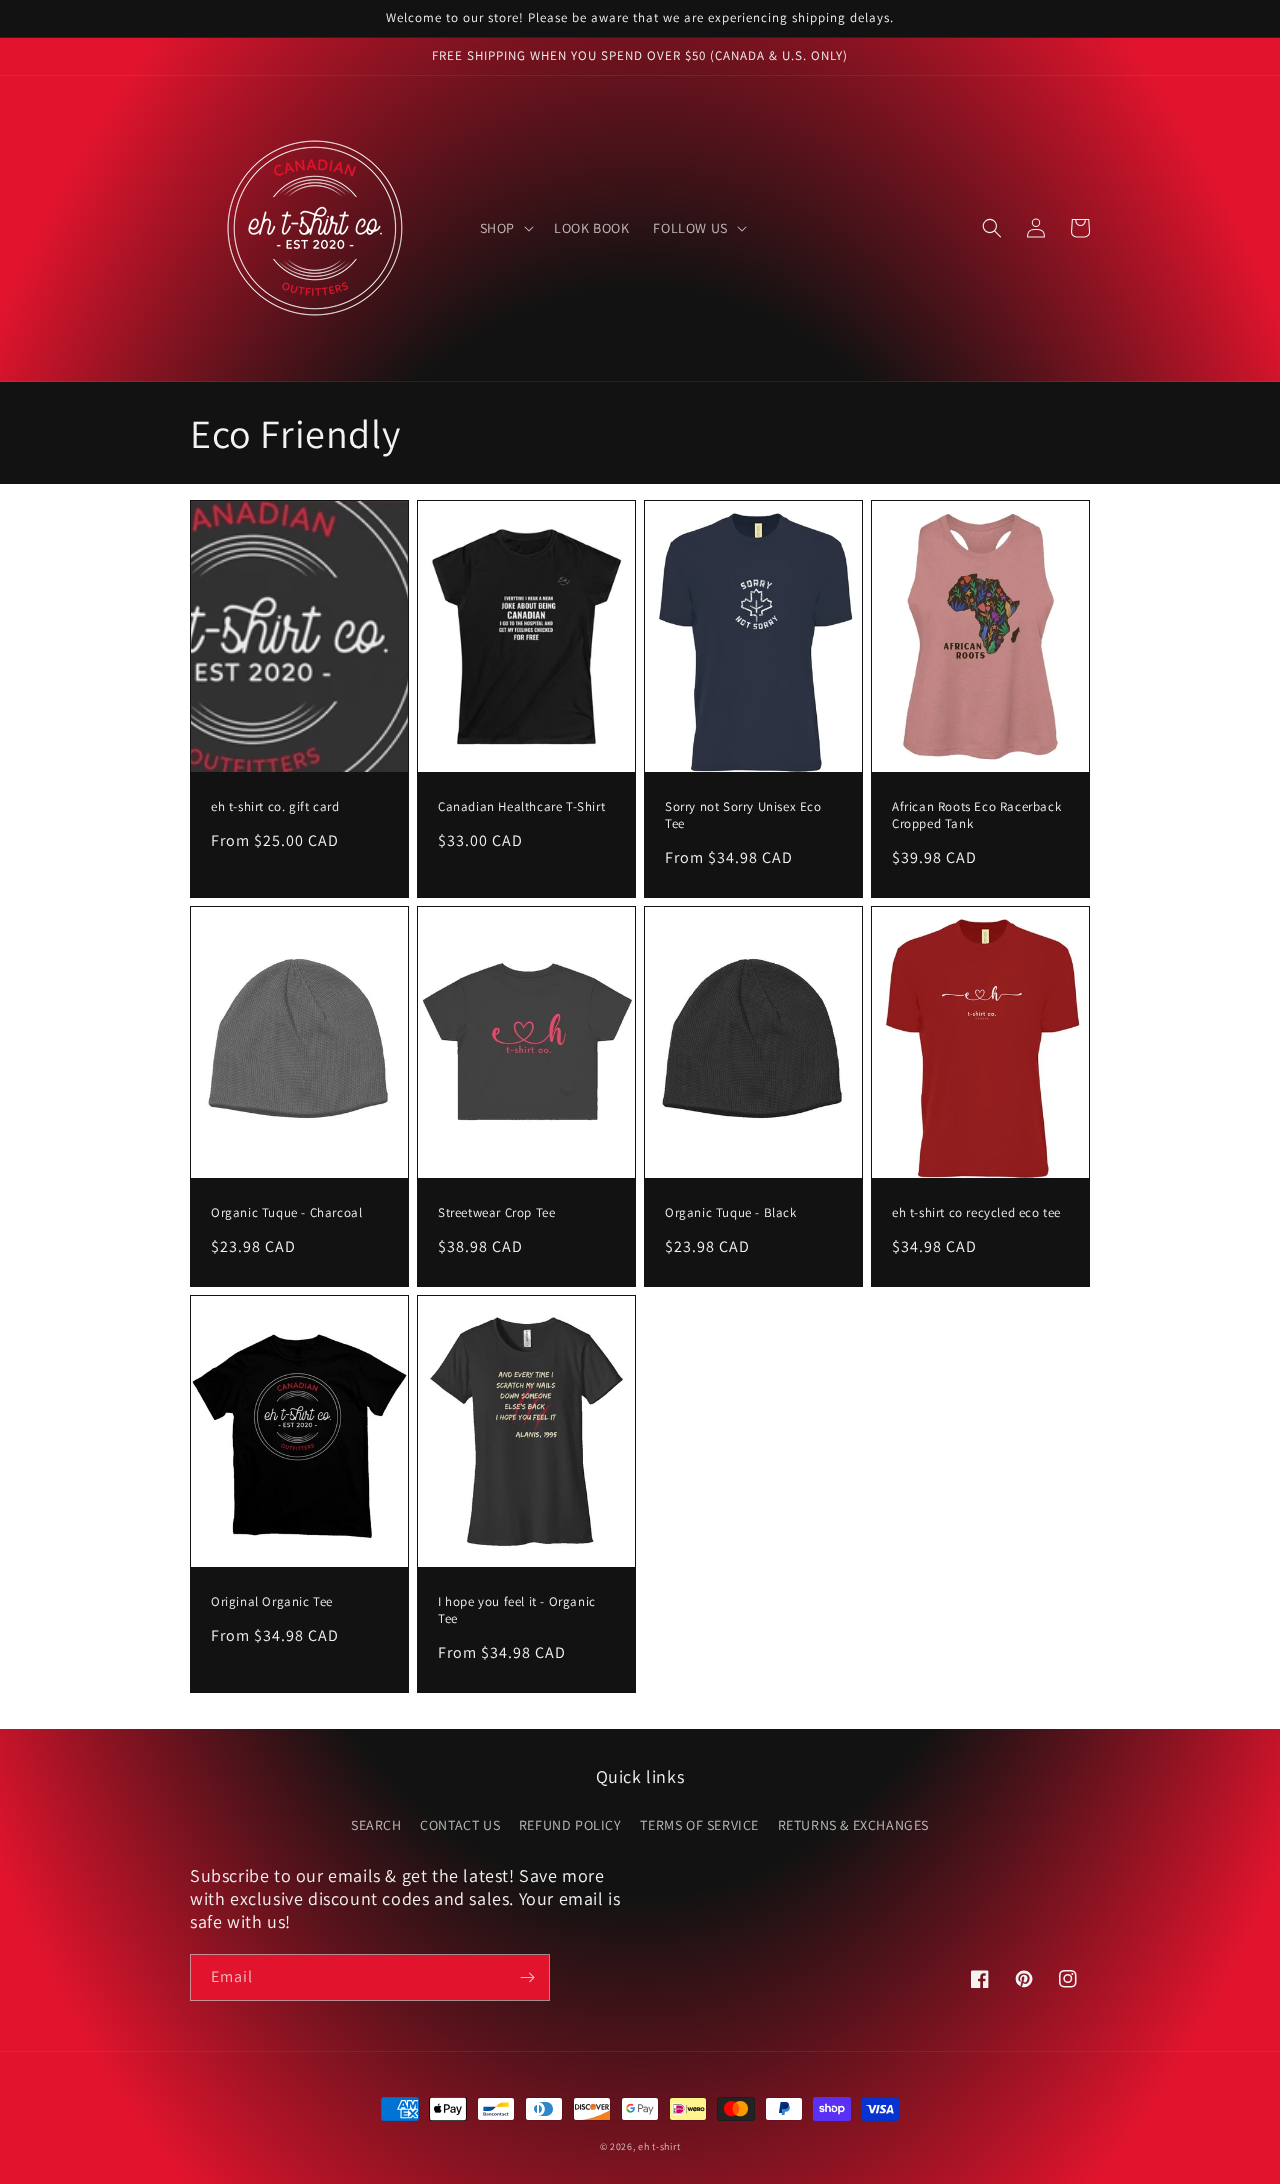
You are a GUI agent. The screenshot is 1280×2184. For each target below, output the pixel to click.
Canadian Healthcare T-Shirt (521, 807)
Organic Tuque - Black (731, 1213)
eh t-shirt (659, 2146)
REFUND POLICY (570, 1825)
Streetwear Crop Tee (496, 1213)
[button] (505, 228)
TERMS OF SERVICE (699, 1825)
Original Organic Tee (272, 1602)
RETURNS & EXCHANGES (853, 1825)
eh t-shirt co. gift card (275, 807)
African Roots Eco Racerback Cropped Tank (976, 815)
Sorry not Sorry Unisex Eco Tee (743, 815)
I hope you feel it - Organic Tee (517, 1610)
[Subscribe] (527, 1977)
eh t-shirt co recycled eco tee (976, 1213)
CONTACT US (460, 1825)
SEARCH (376, 1825)
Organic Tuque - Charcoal (286, 1213)
